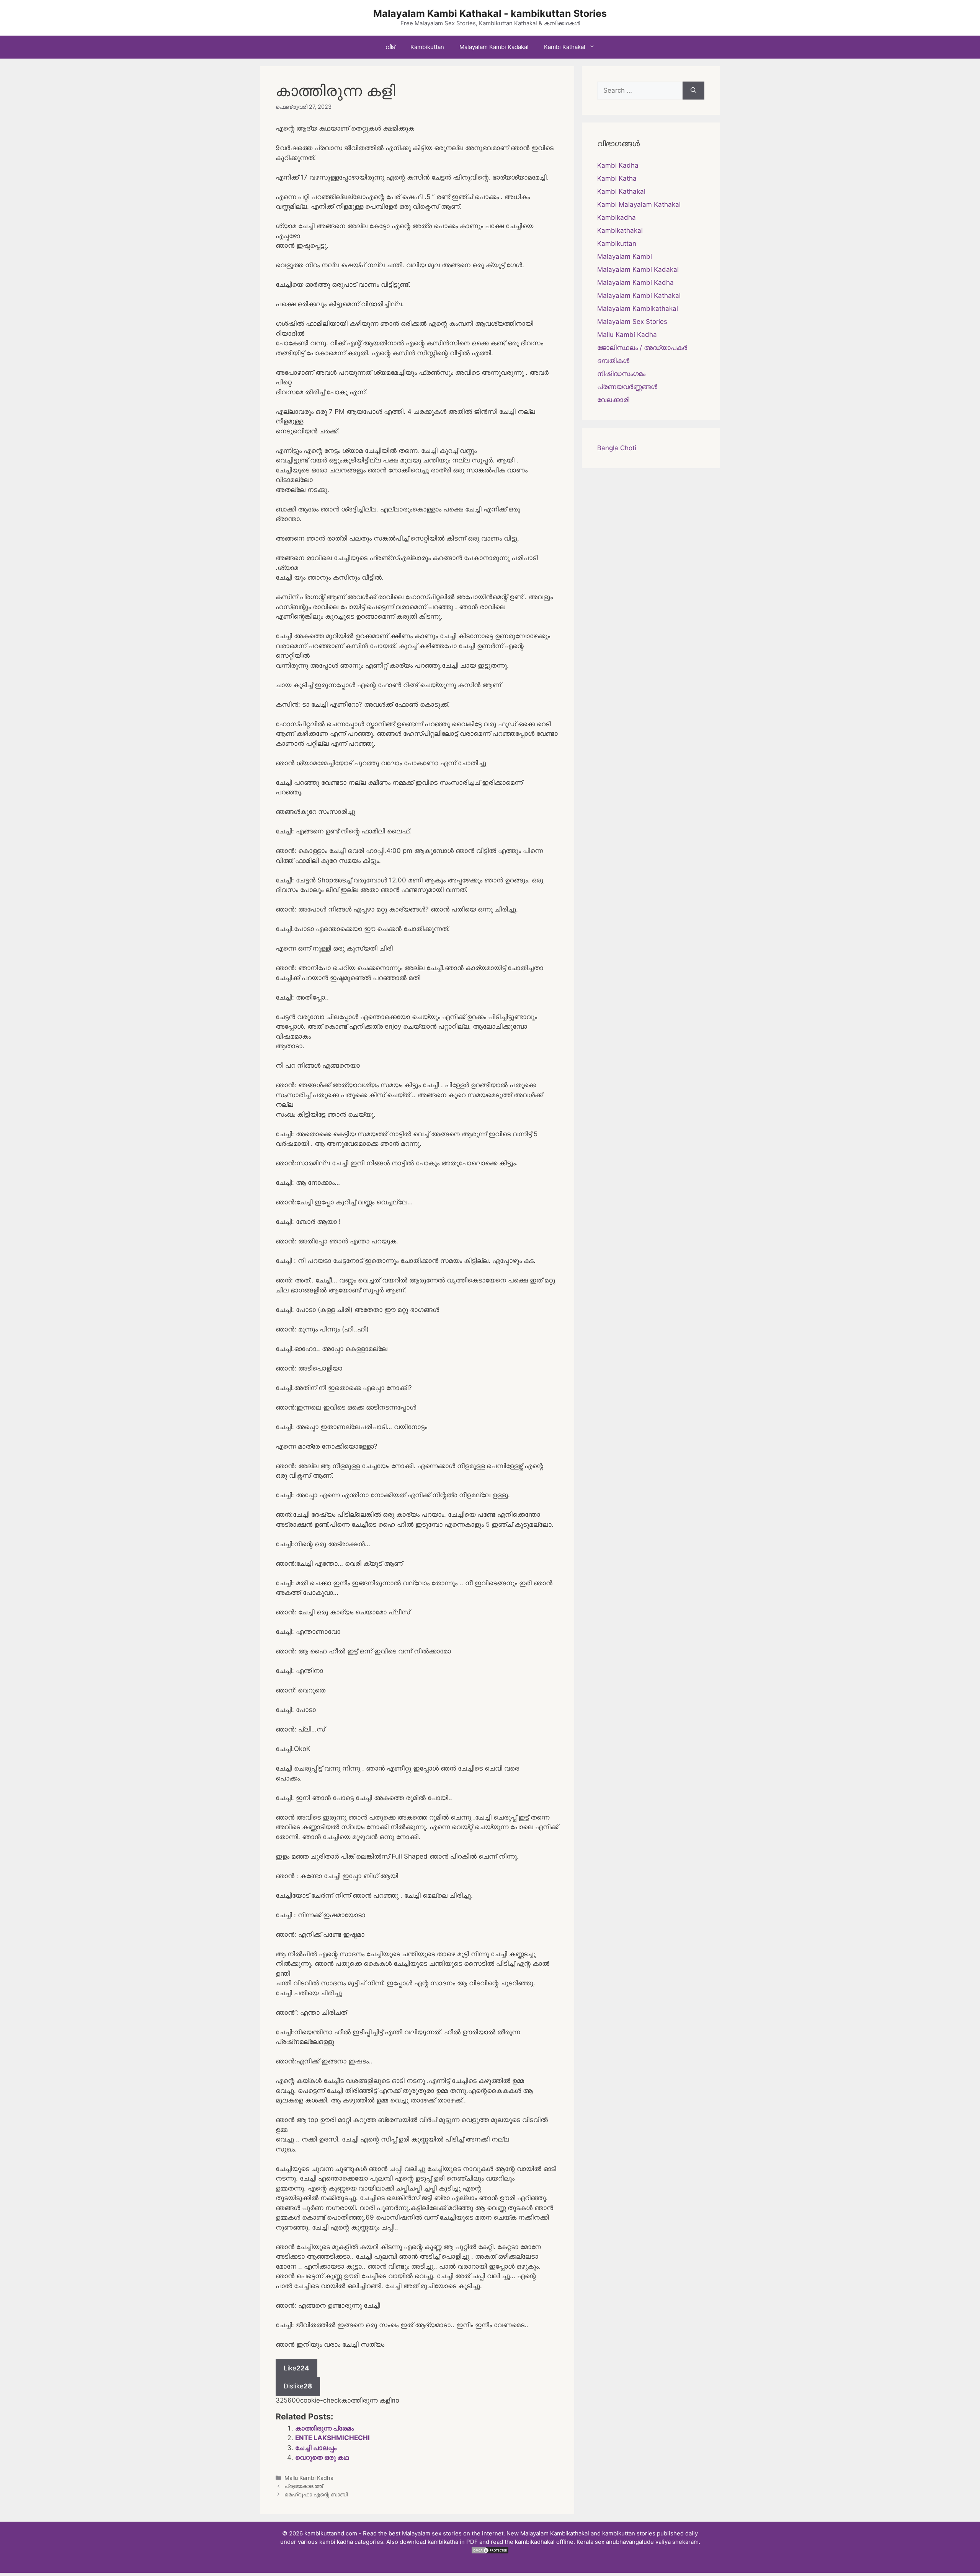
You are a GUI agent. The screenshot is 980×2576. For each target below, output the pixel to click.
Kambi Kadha (618, 165)
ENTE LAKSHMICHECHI (332, 2438)
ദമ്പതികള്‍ (613, 361)
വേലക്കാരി (613, 400)
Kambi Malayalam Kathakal (639, 204)
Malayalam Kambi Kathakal (639, 296)
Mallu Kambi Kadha (309, 2478)
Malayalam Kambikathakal (638, 309)
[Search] (693, 91)
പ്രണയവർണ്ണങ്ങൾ (627, 387)
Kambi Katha (617, 178)
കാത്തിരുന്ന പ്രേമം (324, 2428)
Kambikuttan (427, 47)
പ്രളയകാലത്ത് (304, 2486)
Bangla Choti (617, 448)
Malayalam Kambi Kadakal (494, 47)
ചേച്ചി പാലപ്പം (316, 2448)
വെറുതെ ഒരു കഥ (322, 2457)
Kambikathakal (620, 230)
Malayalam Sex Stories (632, 322)
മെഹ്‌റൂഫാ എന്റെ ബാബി (316, 2494)
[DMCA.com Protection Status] (490, 2552)
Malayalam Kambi (625, 256)
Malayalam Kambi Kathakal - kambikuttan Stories (490, 13)
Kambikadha (617, 217)
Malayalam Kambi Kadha (635, 283)
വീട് (390, 47)
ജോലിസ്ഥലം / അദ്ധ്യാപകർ (642, 348)
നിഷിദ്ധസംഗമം (621, 374)
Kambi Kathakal (565, 47)
